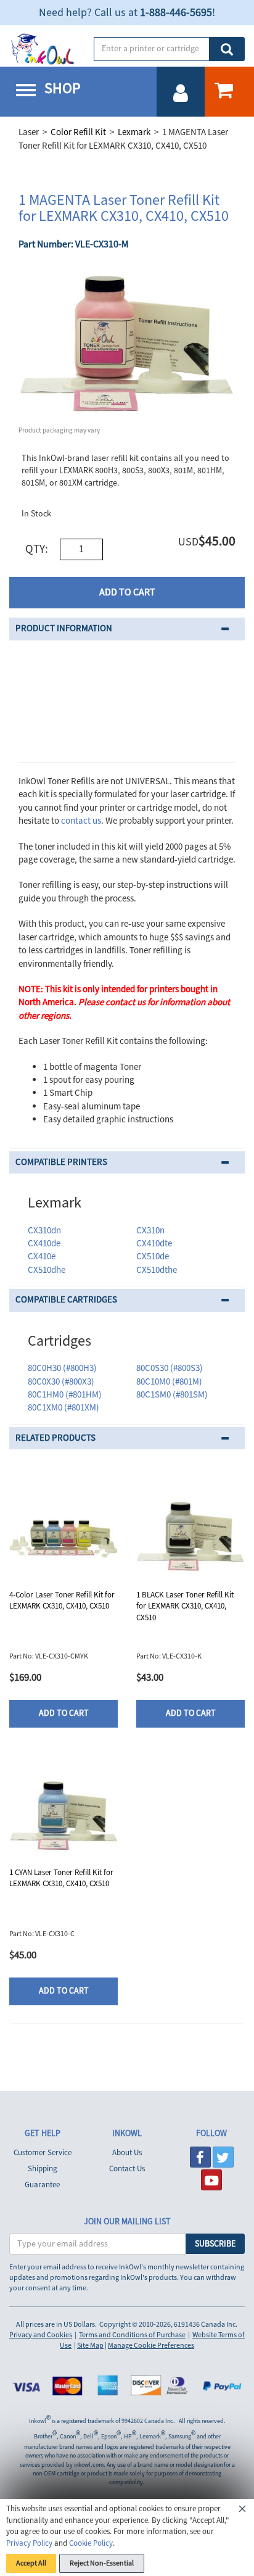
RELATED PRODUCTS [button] (55, 1438)
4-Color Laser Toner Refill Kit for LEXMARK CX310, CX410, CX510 (62, 1601)
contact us (81, 821)
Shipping (43, 2169)
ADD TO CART (127, 592)
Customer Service (43, 2153)
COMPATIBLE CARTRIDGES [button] (66, 1300)
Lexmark (134, 132)
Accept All (31, 2563)
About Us (127, 2153)
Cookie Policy (91, 2543)
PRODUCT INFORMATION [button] (64, 628)
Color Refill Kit (78, 132)
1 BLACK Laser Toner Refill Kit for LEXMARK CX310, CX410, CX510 (185, 1606)
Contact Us (127, 2169)
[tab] (127, 629)
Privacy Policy (29, 2543)
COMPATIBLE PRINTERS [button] (61, 1162)
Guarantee (42, 2185)
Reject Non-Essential (102, 2563)
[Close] (242, 2511)
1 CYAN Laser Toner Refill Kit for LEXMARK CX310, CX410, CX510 (61, 1878)
